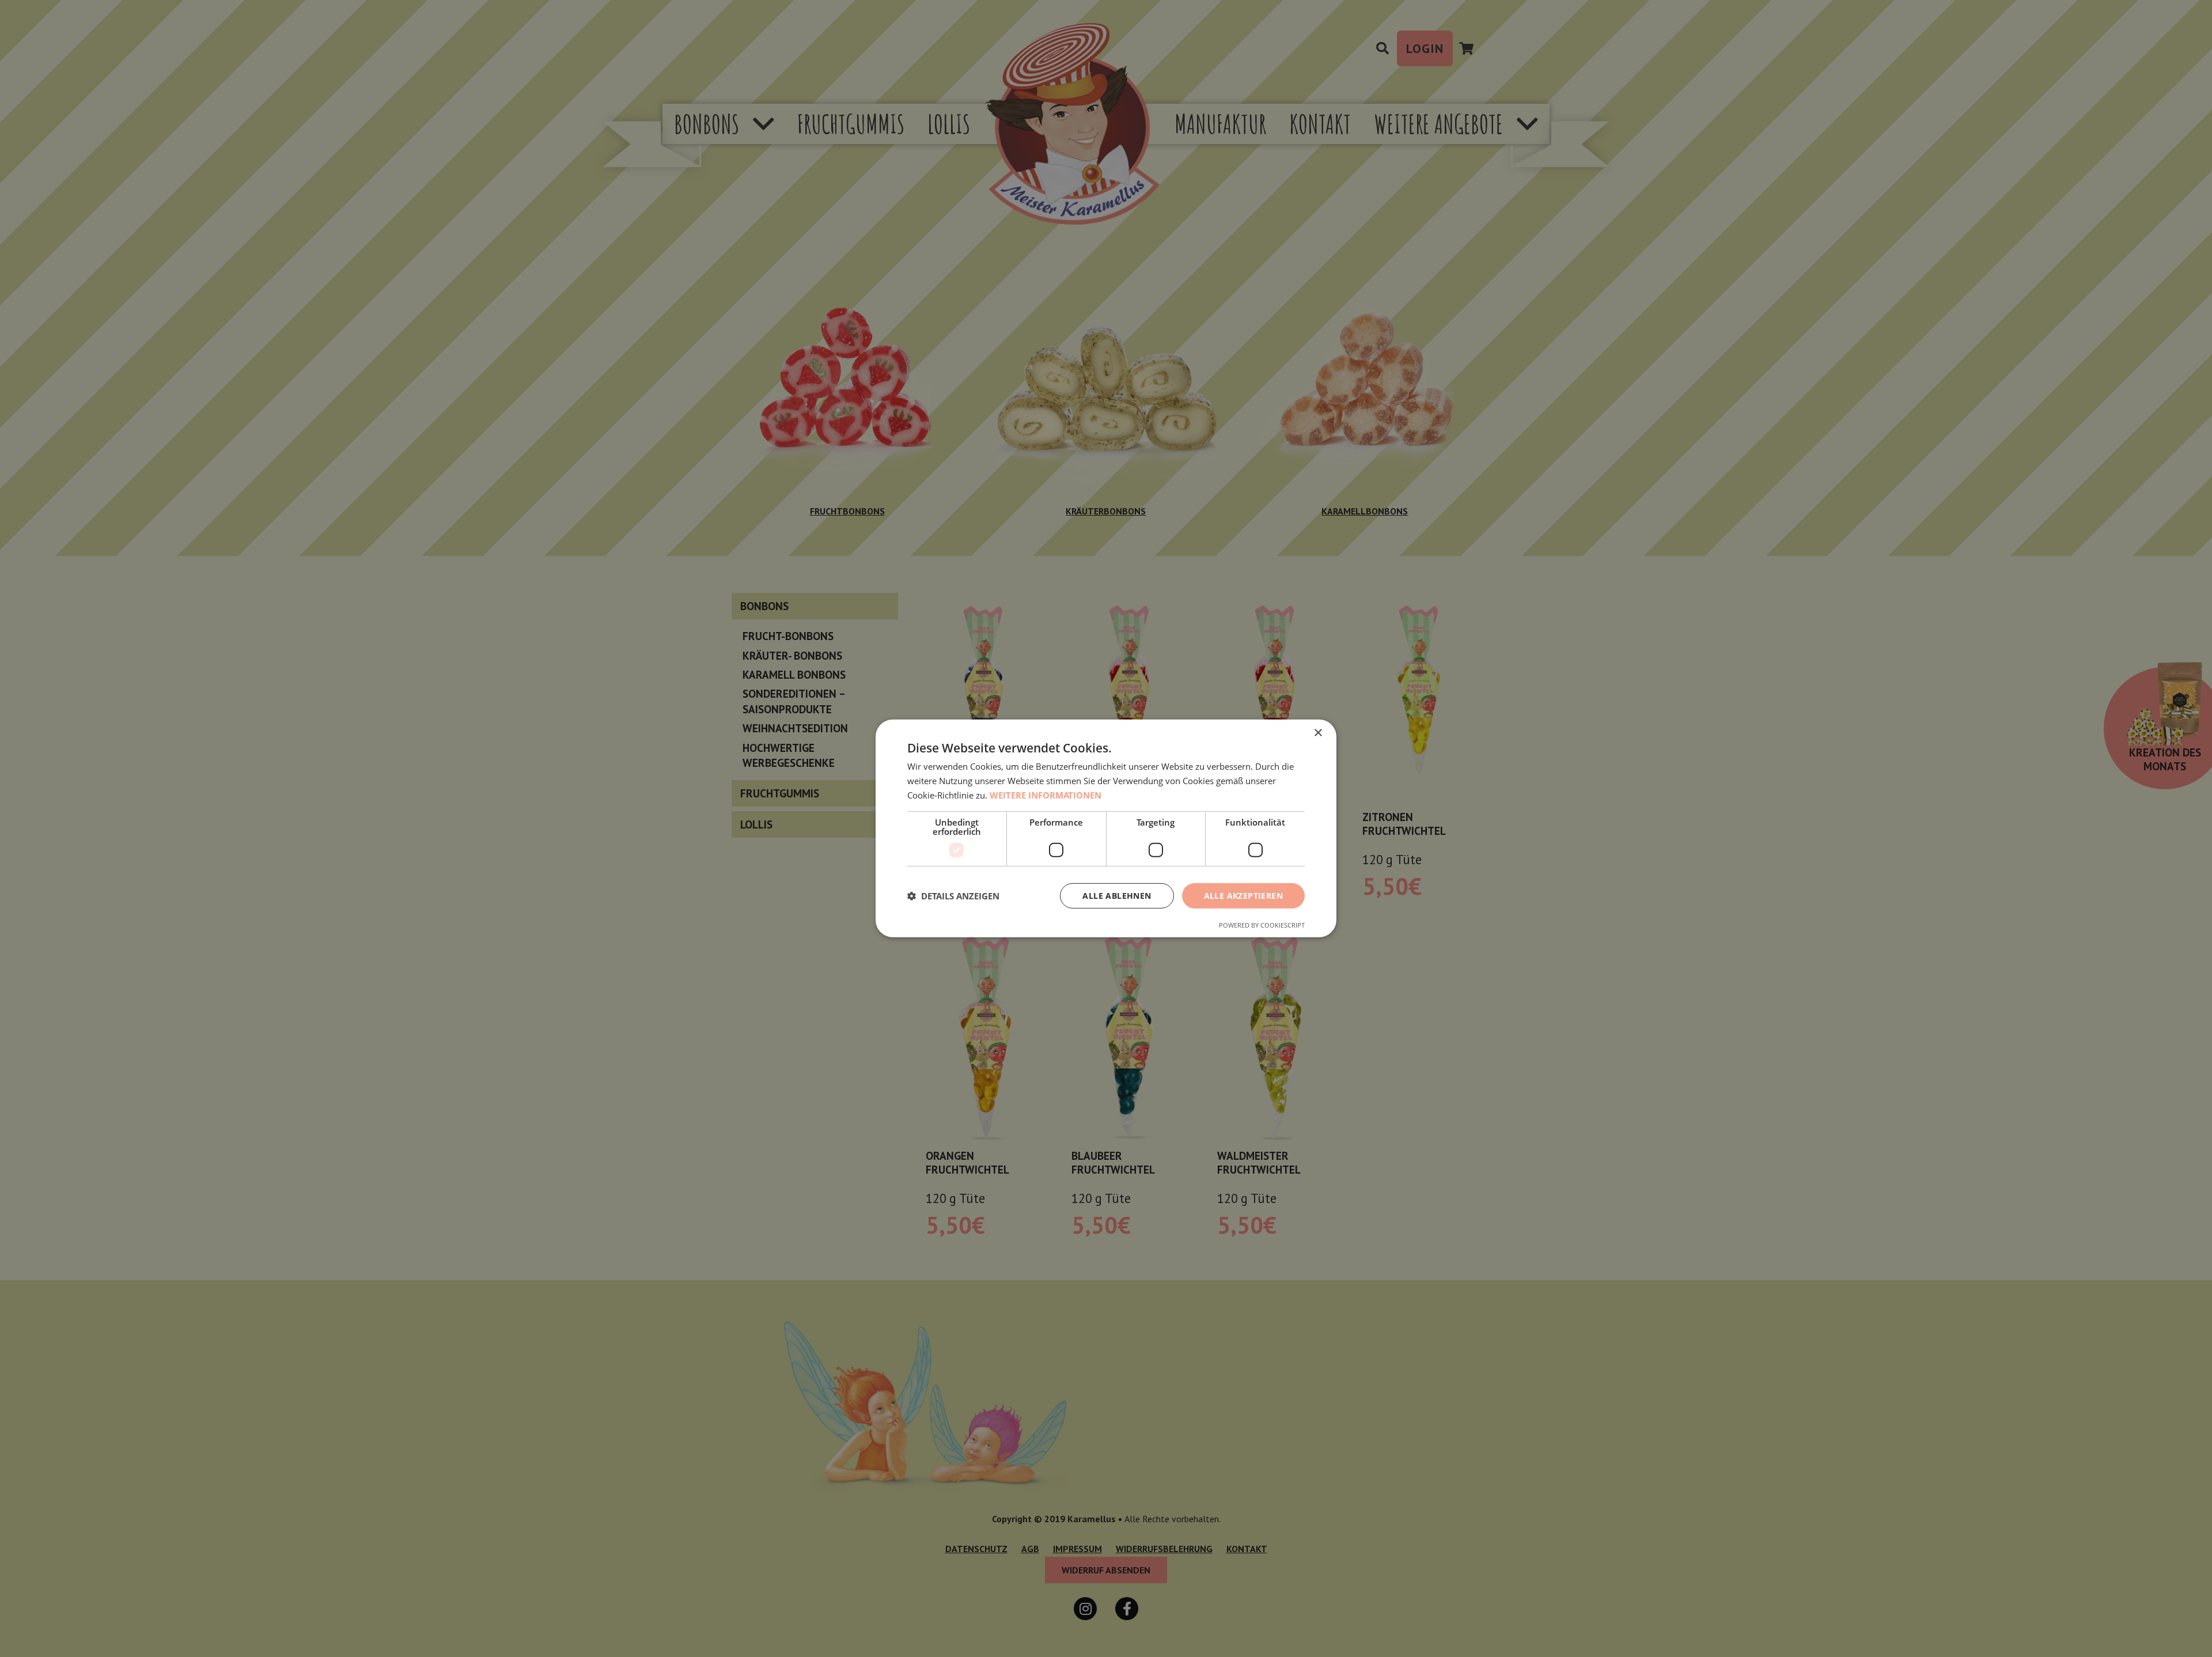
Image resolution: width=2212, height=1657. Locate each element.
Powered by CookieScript (1262, 925)
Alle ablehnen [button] (1117, 895)
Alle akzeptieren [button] (1243, 895)
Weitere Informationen (1046, 795)
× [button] (1318, 733)
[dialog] (1106, 828)
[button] (953, 896)
